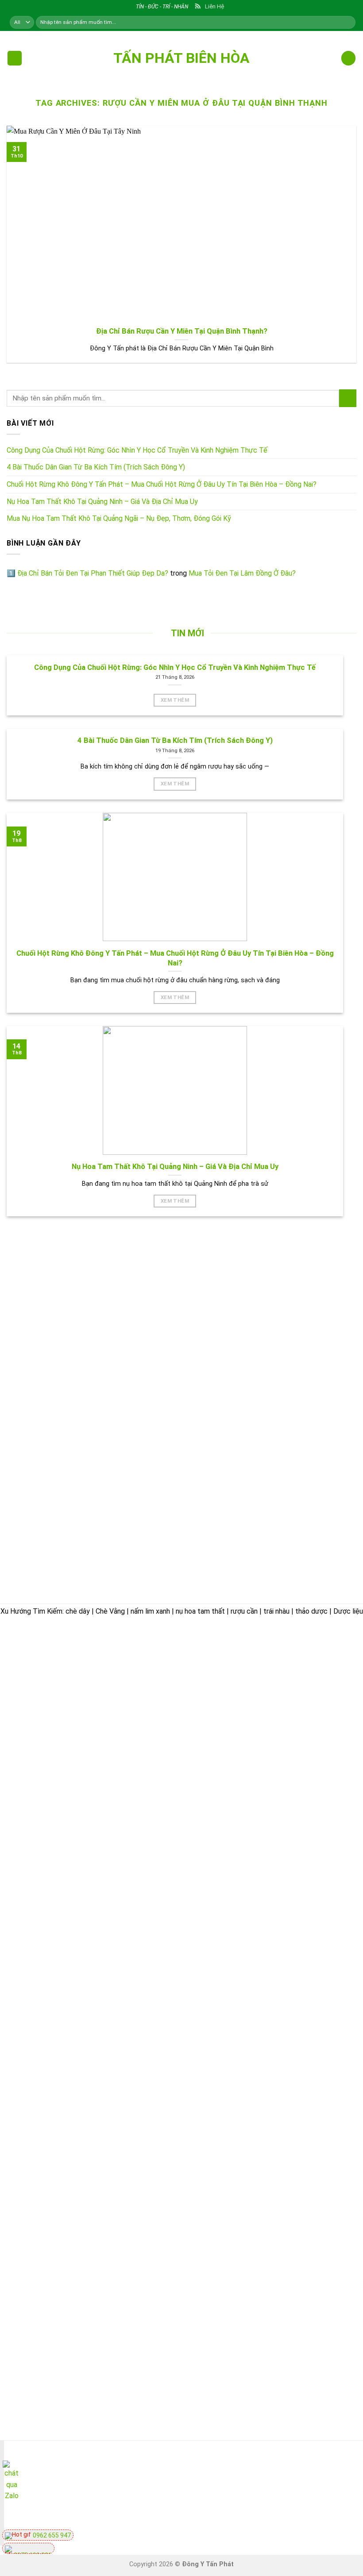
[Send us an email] (310, 2479)
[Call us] (326, 2479)
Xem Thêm (175, 700)
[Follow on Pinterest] (342, 2479)
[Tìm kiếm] (348, 22)
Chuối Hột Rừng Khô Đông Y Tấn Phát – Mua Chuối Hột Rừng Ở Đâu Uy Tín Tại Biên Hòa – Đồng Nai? (162, 484)
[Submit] (348, 398)
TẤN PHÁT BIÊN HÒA (181, 58)
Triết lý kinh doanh (225, 1715)
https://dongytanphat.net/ (51, 1732)
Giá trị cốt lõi (216, 1776)
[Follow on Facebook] (294, 2479)
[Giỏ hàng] (348, 58)
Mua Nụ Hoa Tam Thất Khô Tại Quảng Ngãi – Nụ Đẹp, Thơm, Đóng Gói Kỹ (119, 518)
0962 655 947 (51, 2535)
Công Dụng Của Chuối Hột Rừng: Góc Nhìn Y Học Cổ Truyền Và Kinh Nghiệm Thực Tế (137, 450)
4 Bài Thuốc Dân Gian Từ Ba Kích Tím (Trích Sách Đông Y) (96, 467)
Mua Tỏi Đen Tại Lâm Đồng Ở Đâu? (242, 573)
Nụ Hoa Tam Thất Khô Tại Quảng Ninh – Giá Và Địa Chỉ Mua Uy (102, 502)
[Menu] (15, 58)
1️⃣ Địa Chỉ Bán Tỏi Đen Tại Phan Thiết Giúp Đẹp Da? (87, 573)
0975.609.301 (104, 1721)
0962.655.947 (56, 1721)
